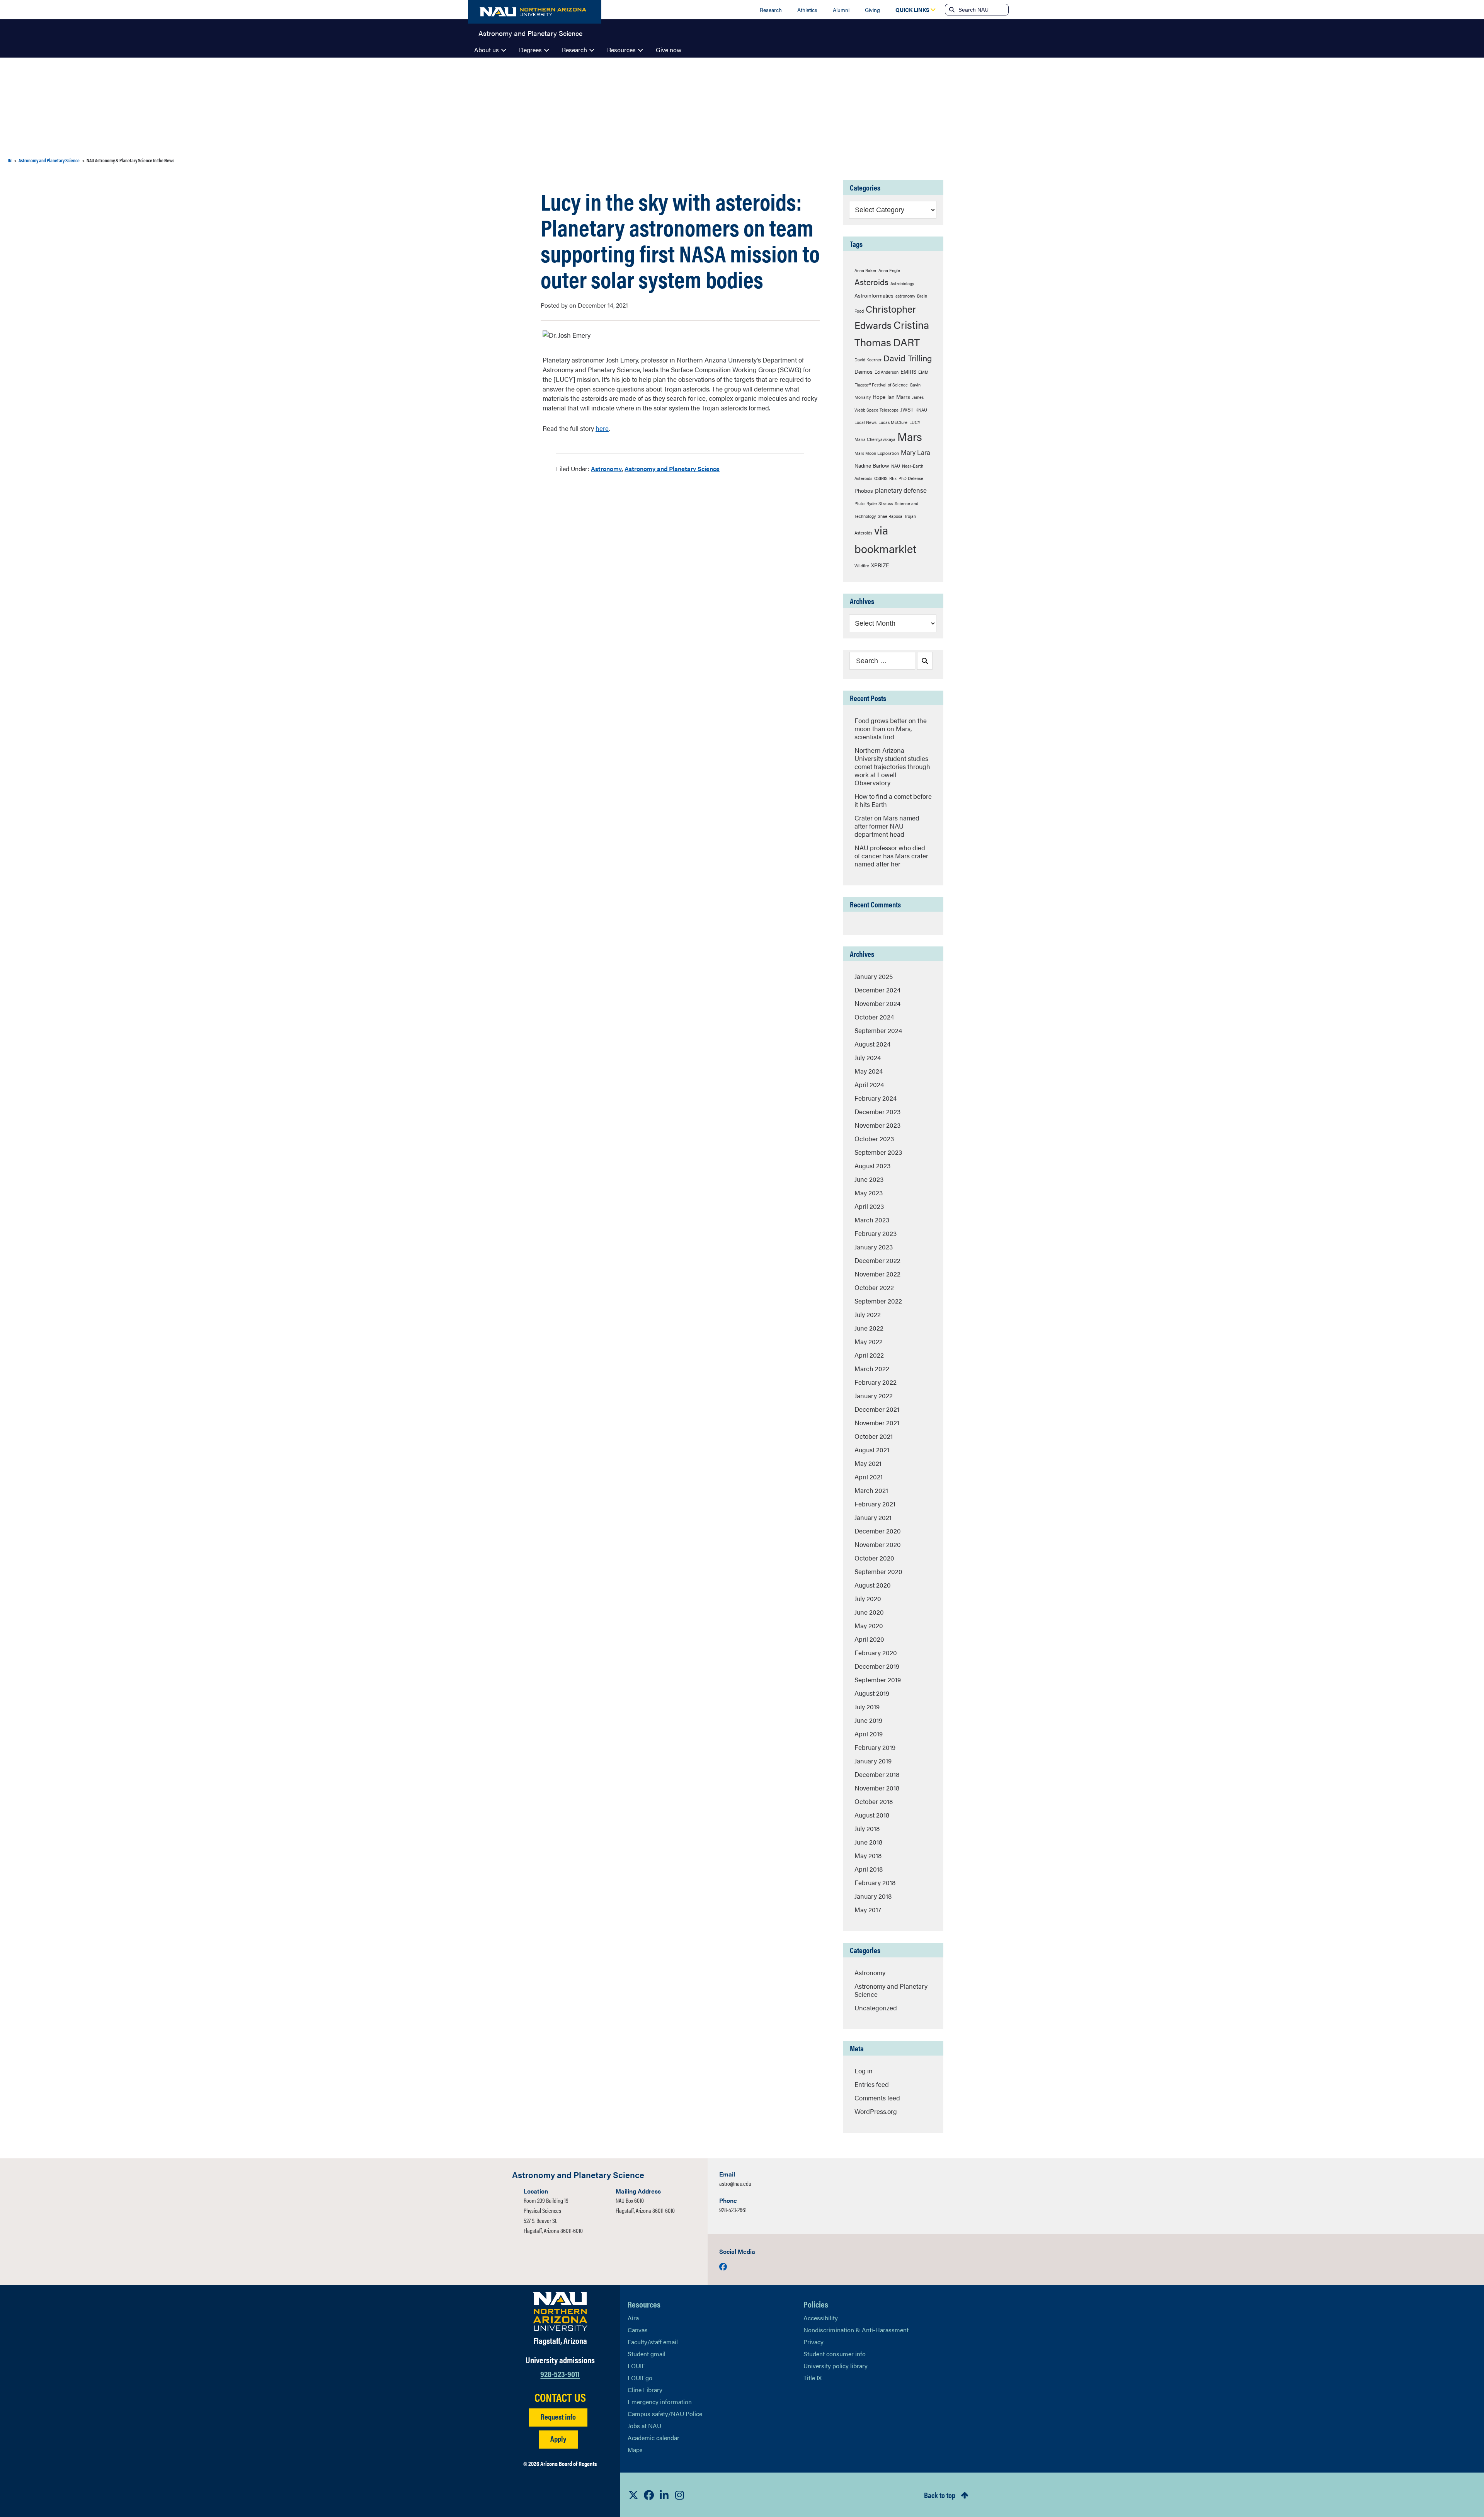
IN (10, 160)
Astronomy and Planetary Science (530, 32)
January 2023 (874, 1247)
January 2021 (873, 1517)
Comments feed (877, 2098)
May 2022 (869, 1341)
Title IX (813, 2378)
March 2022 (872, 1368)
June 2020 (869, 1612)
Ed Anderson (887, 372)
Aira (633, 2318)
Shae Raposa (890, 516)
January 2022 (874, 1395)
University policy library (836, 2366)
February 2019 (875, 1747)
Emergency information (660, 2402)
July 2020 (868, 1598)
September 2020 (878, 1571)
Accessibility (821, 2318)
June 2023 (869, 1179)
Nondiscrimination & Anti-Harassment (856, 2330)
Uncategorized (876, 2008)
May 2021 (868, 1463)
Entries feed (872, 2084)
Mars (910, 436)
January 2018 (873, 1896)
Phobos (864, 490)
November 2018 (877, 1788)
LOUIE (636, 2366)
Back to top (940, 2495)
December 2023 (877, 1111)
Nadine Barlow (872, 465)
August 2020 (873, 1585)
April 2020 (869, 1639)
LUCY (915, 422)
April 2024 (869, 1084)
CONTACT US (560, 2397)
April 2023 (869, 1206)
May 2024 (869, 1071)
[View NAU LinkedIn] (664, 2495)
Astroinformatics (874, 295)
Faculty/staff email (653, 2342)
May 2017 (868, 1909)
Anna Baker (865, 270)
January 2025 (874, 976)
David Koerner (868, 360)
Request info (558, 2416)
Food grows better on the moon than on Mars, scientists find (891, 728)
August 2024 (872, 1044)
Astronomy (606, 469)
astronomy (905, 296)
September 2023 (878, 1152)
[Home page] (535, 12)
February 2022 (876, 1382)
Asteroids (871, 282)
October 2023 (874, 1139)
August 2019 (872, 1693)
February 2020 (876, 1652)
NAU (896, 466)
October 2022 (874, 1287)
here (602, 428)
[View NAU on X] (633, 2495)
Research (771, 10)
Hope (879, 397)
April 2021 (869, 1477)
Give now (669, 50)
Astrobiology (902, 283)
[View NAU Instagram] (680, 2495)
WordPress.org (876, 2111)
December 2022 (877, 1260)
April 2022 (869, 1355)
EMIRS (908, 371)
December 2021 (877, 1409)
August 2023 (872, 1166)
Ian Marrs (899, 397)
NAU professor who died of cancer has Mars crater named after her (891, 856)
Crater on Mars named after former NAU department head (887, 826)
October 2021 (874, 1436)
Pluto (859, 503)
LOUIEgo (640, 2378)
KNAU (921, 410)
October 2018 (874, 1801)
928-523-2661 (733, 2210)
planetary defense (901, 490)
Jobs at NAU (644, 2426)
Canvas (638, 2330)
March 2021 (871, 1490)
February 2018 (875, 1882)
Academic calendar (654, 2438)
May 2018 (868, 1855)
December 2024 (877, 990)
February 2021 (875, 1504)
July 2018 (867, 1828)
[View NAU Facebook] (649, 2495)
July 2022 (868, 1314)
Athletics (807, 10)
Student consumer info (835, 2354)
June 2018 (868, 1842)
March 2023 (872, 1220)
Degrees (530, 50)
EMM (923, 372)
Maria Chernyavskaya (875, 439)
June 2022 (869, 1328)
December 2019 (877, 1666)
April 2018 (869, 1869)
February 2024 (876, 1098)
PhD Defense (911, 478)
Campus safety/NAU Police (665, 2414)
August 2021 (872, 1450)
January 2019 (873, 1761)
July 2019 (867, 1707)
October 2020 (874, 1558)
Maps (635, 2450)
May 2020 (869, 1625)
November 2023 (877, 1125)
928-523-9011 (560, 2373)
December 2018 (877, 1774)
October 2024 (874, 1017)
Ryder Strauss (880, 503)
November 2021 (877, 1423)
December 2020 (878, 1531)
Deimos (864, 371)
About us (487, 50)
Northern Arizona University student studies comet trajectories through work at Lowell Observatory (892, 766)
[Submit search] (951, 10)
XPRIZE (880, 565)
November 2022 (877, 1274)
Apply (558, 2438)
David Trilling (908, 358)
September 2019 (878, 1680)
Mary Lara (916, 452)
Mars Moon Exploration (877, 453)
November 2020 (878, 1544)
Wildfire (862, 566)
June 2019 (868, 1720)
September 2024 (878, 1030)
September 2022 (878, 1301)
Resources (621, 50)
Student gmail (647, 2354)
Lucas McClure (893, 422)
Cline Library (645, 2390)
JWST (907, 409)
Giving (872, 10)
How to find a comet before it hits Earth (893, 800)
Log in (864, 2071)
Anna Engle (889, 270)
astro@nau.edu (735, 2183)
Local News (865, 422)
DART (906, 342)
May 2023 (869, 1193)
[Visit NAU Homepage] (560, 2311)
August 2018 (872, 1815)
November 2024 (877, 1003)
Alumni (841, 10)
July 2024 (868, 1057)
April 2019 (869, 1734)
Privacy (813, 2342)
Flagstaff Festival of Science (881, 385)
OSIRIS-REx (885, 478)
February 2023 (876, 1233)
